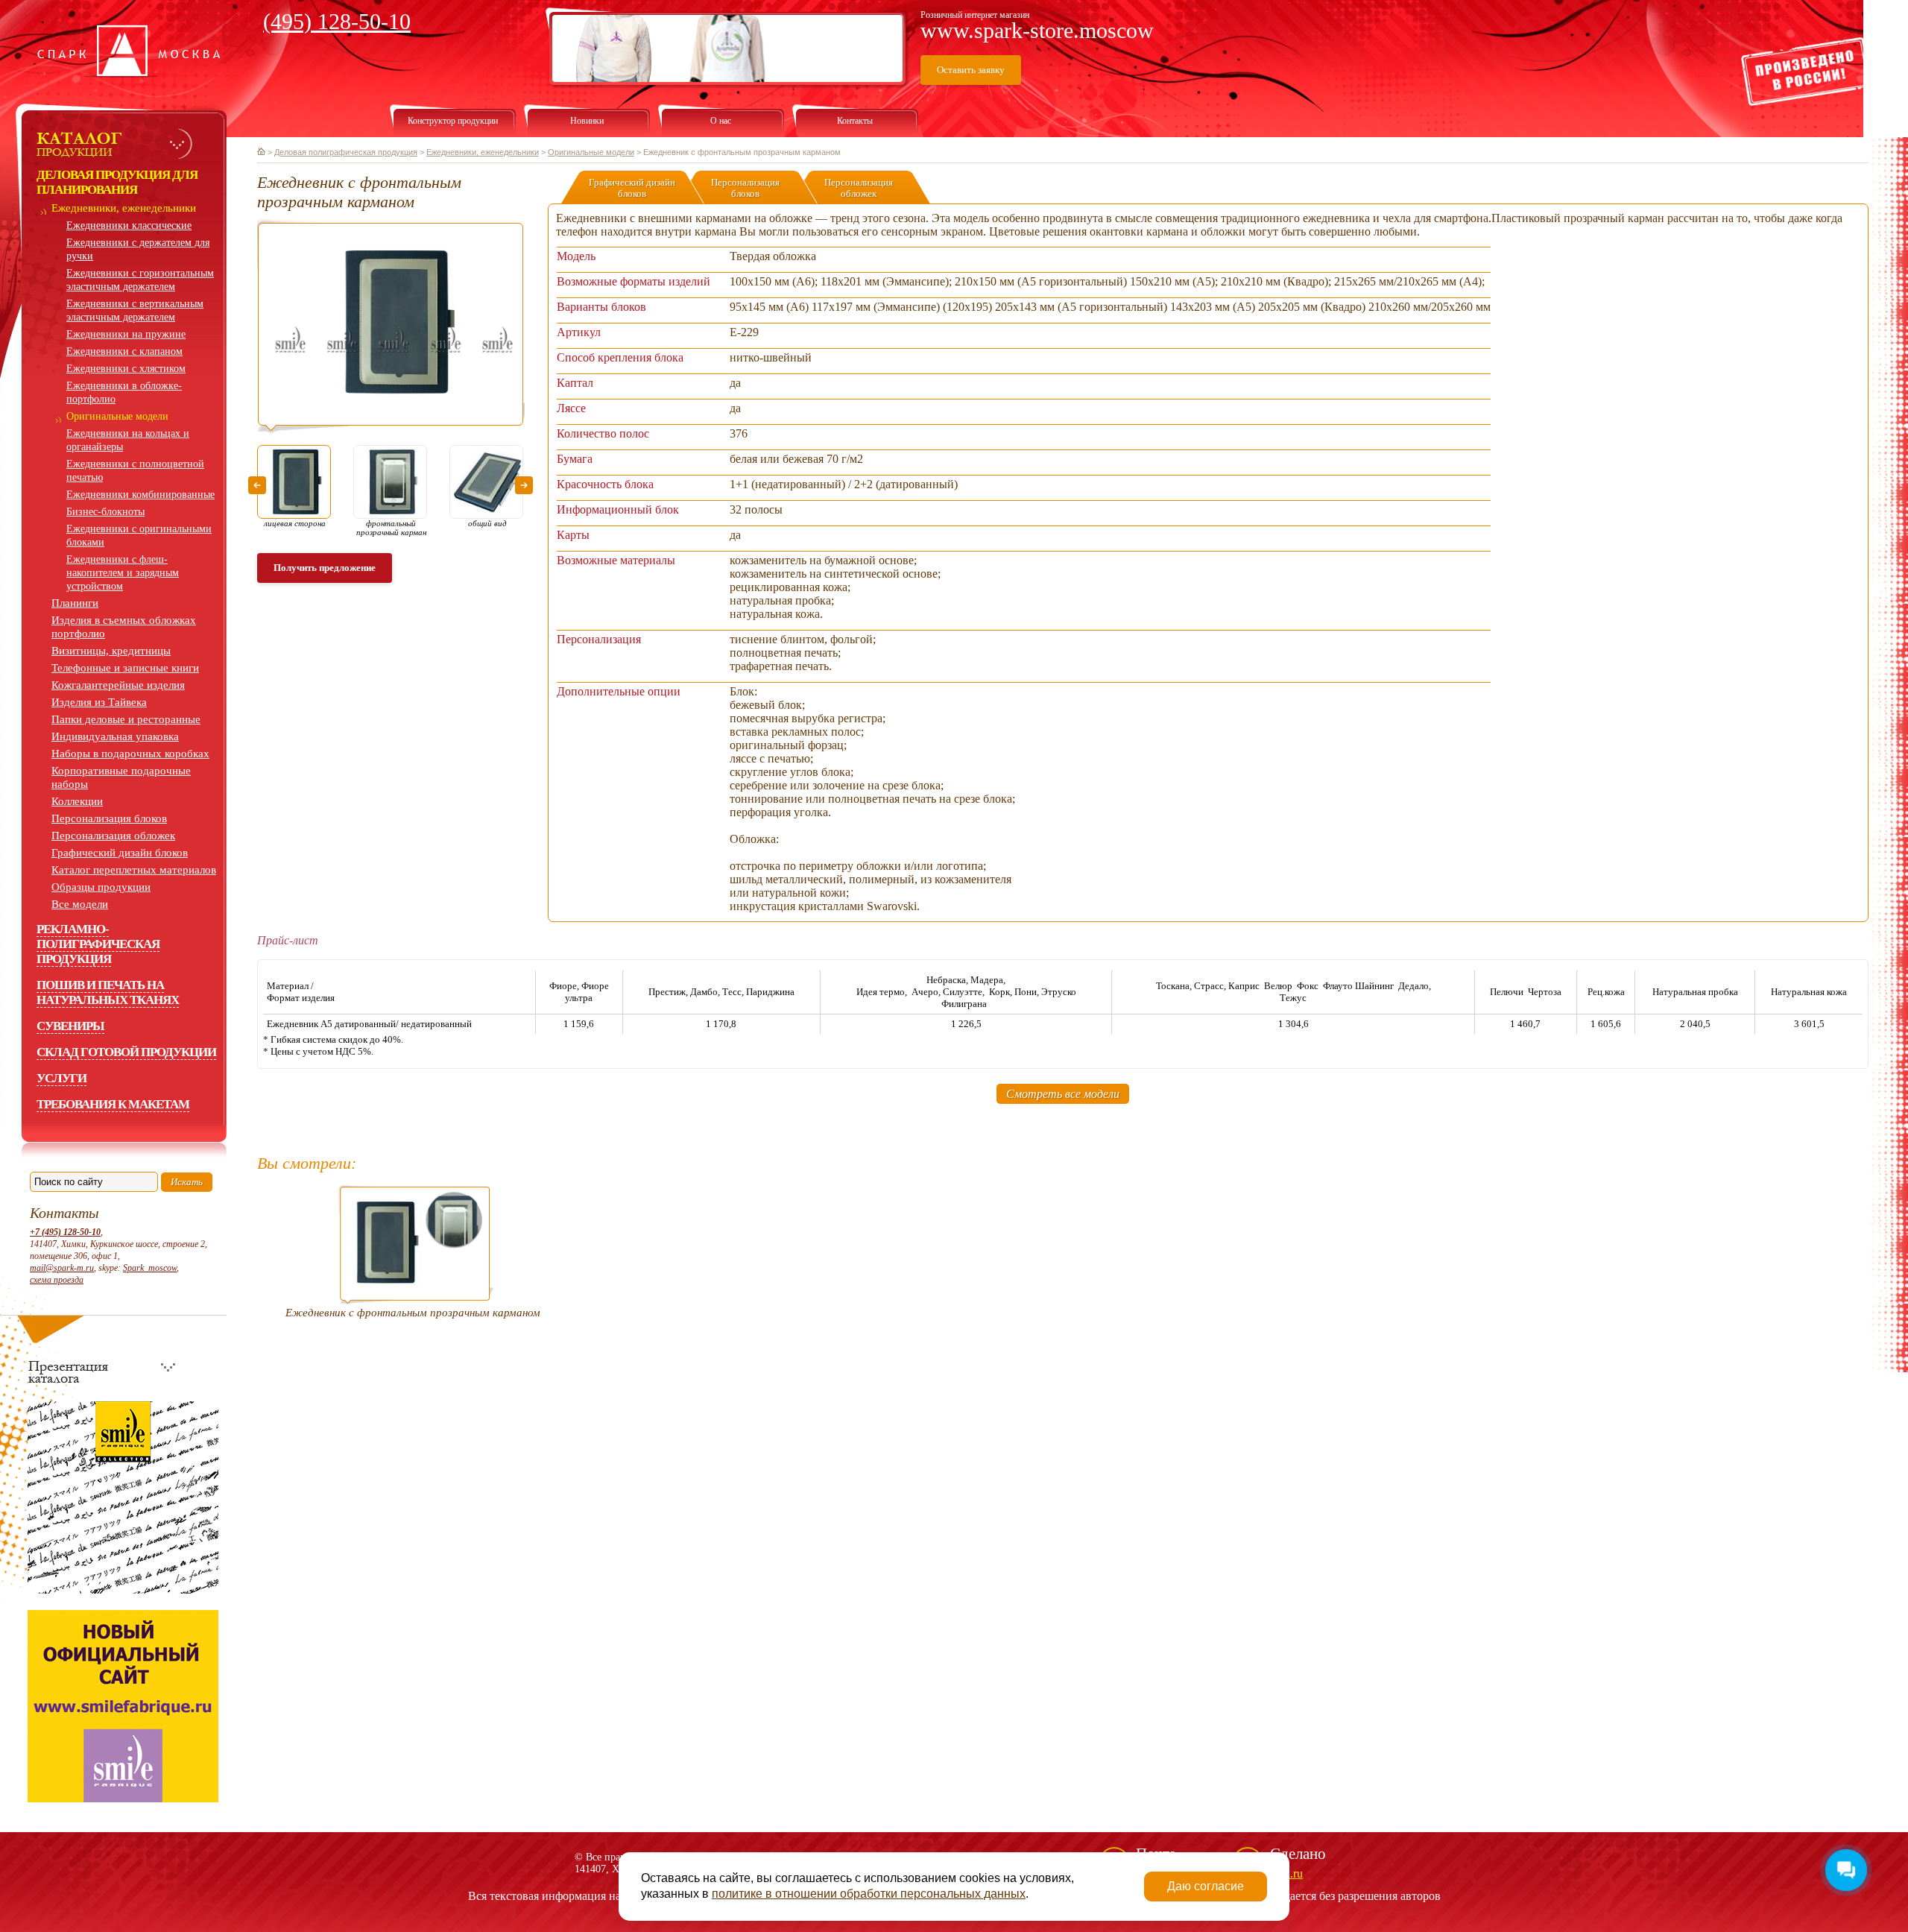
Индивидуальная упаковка (115, 736)
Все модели (80, 904)
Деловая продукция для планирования (117, 182)
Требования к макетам (113, 1104)
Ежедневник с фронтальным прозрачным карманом (413, 1313)
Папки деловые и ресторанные (126, 719)
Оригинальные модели (117, 416)
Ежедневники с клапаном (124, 351)
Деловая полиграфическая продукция (346, 152)
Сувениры (70, 1026)
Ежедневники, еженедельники (124, 208)
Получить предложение (325, 568)
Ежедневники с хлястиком (126, 369)
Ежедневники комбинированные (140, 495)
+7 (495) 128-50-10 (65, 1232)
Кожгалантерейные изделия (118, 685)
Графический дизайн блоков (120, 853)
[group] (391, 325)
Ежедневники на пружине (126, 334)
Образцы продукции (101, 887)
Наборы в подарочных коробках (130, 754)
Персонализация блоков (109, 818)
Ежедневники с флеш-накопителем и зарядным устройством (123, 573)
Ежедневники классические (129, 225)
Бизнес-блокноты (105, 512)
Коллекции (77, 801)
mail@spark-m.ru (62, 1268)
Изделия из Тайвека (99, 702)
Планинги (75, 603)
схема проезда (57, 1280)
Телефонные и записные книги (125, 668)
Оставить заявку (971, 70)
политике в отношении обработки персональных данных (869, 1894)
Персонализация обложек (113, 836)
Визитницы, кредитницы (111, 651)
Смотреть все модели (1063, 1094)
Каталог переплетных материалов (134, 870)
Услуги (61, 1078)
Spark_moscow (150, 1268)
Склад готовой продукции (126, 1052)
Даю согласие (1206, 1886)
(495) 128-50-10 (337, 21)
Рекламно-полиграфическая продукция (98, 944)
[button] (257, 485)
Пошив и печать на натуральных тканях (108, 992)
